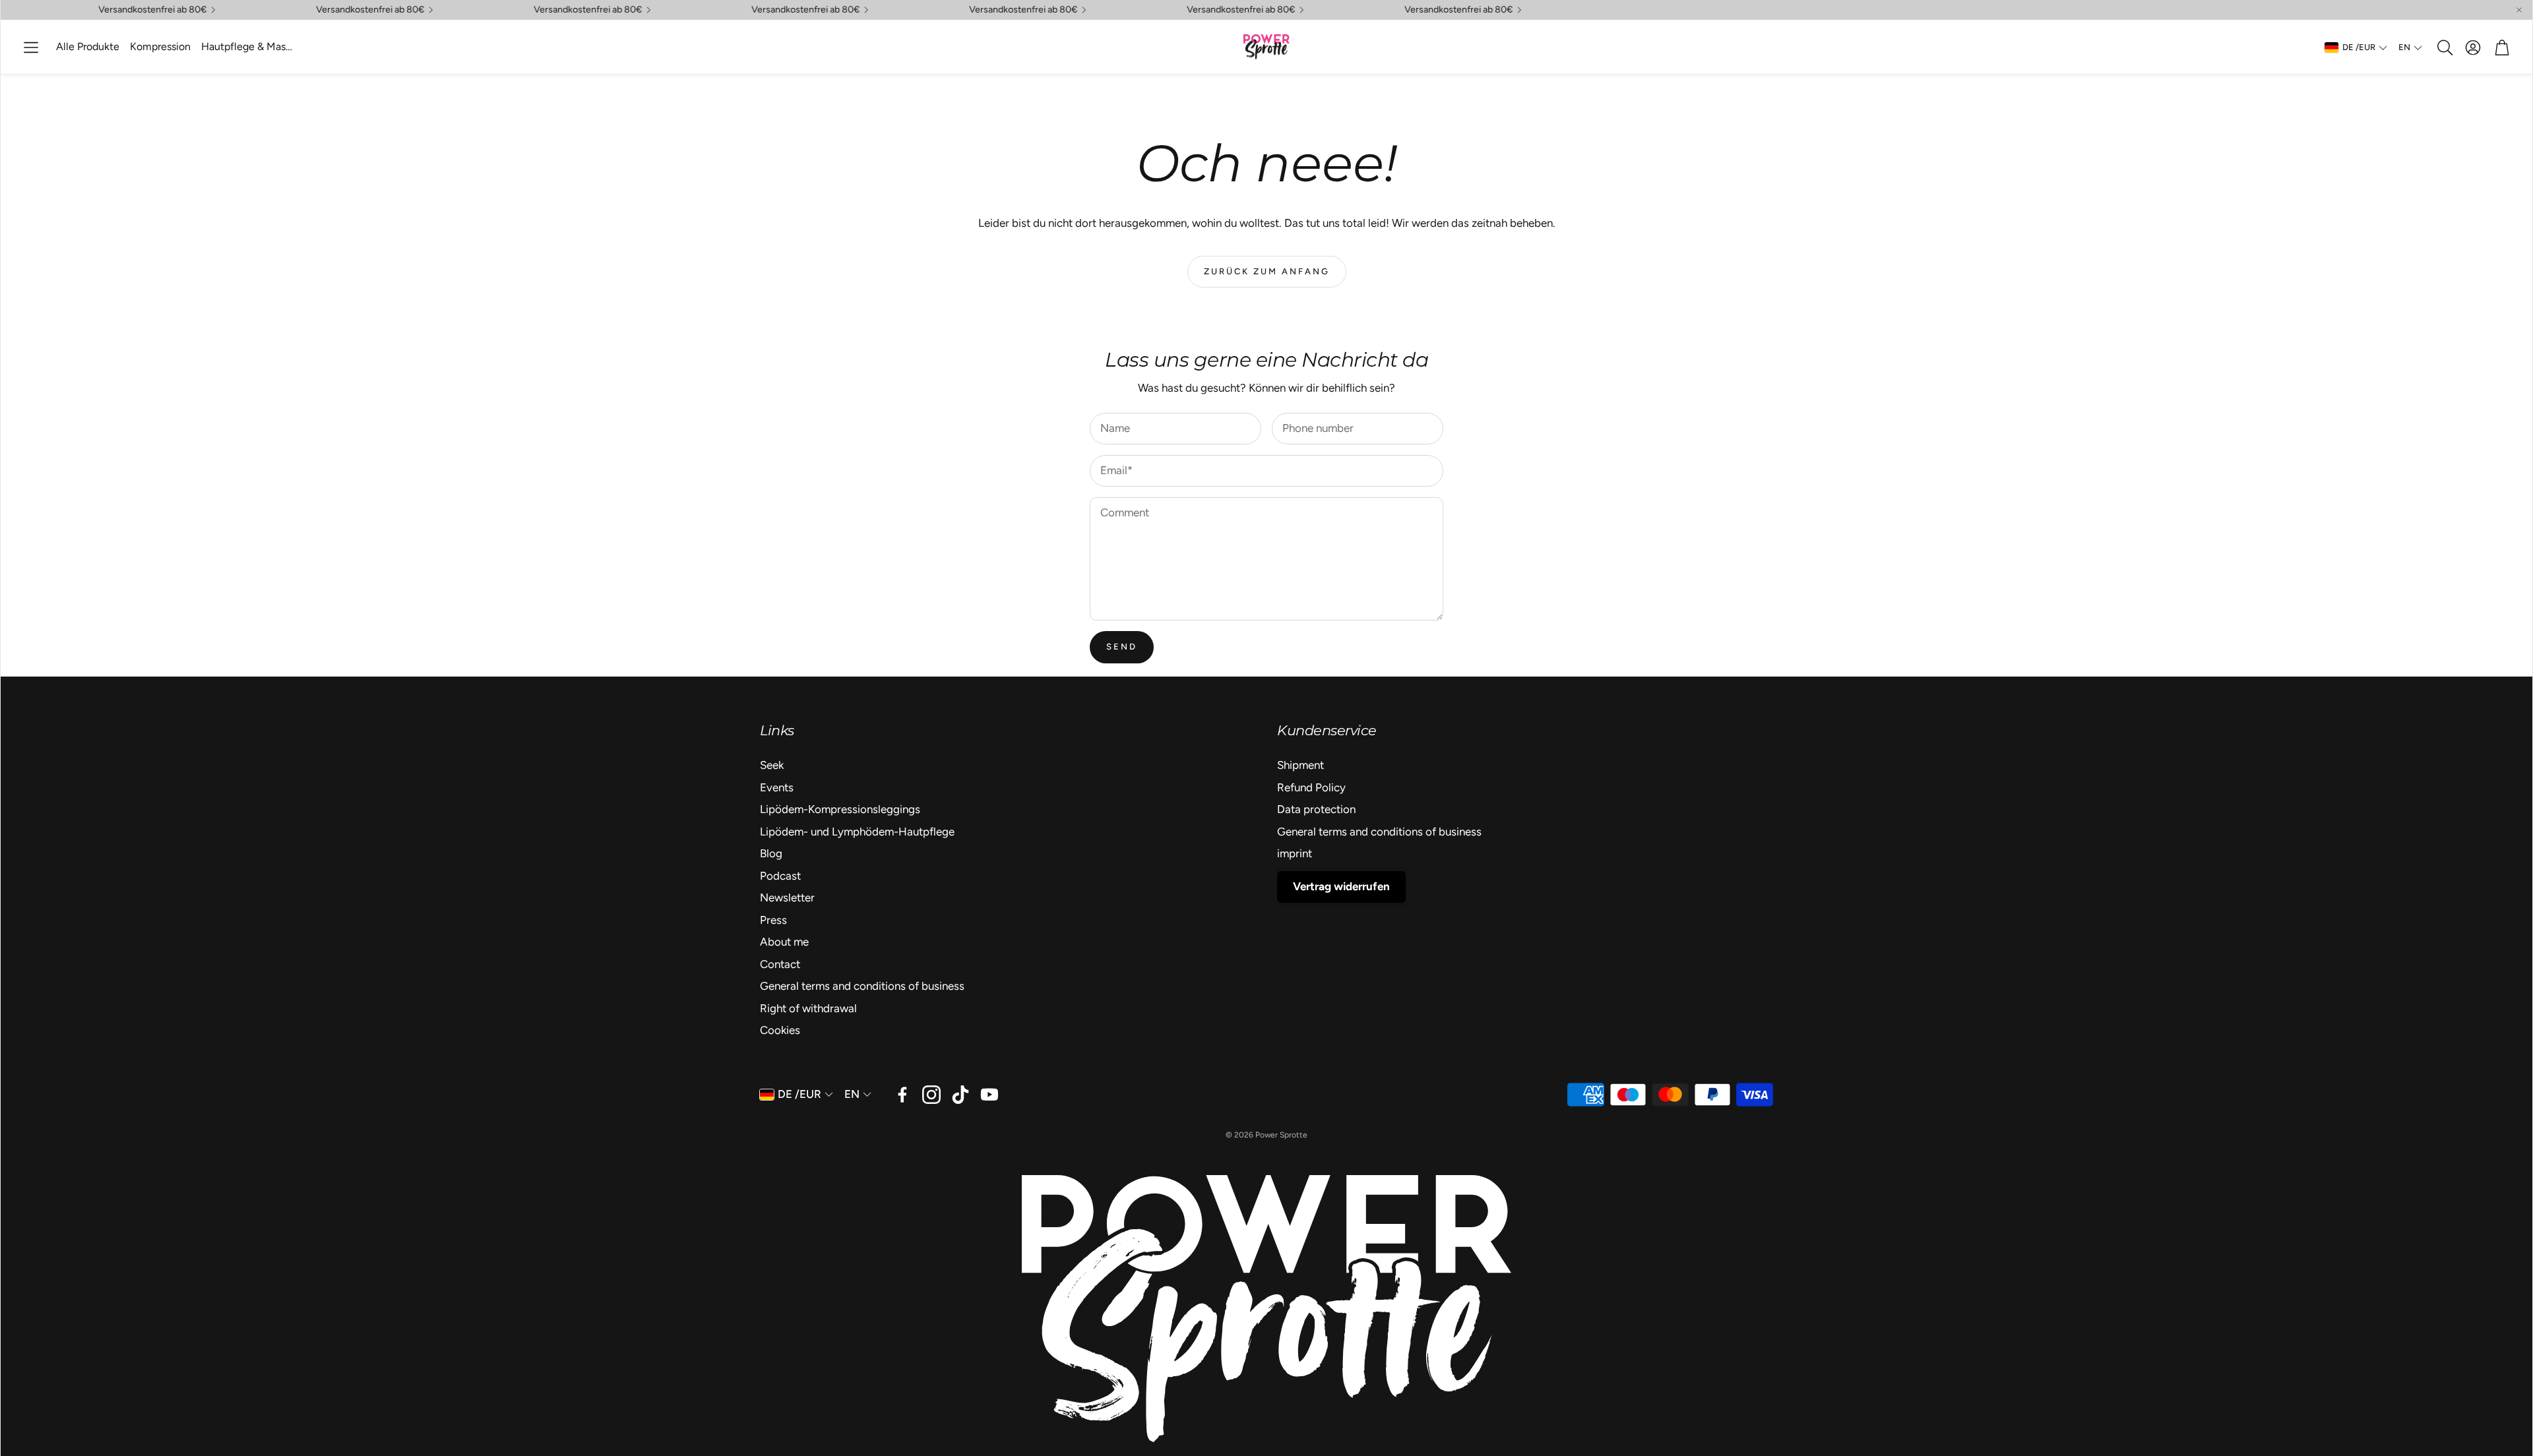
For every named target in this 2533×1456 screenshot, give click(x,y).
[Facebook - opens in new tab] (902, 1095)
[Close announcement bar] (2519, 10)
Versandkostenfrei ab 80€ (554, 10)
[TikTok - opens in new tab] (960, 1095)
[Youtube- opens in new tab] (989, 1095)
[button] (31, 47)
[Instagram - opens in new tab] (931, 1095)
